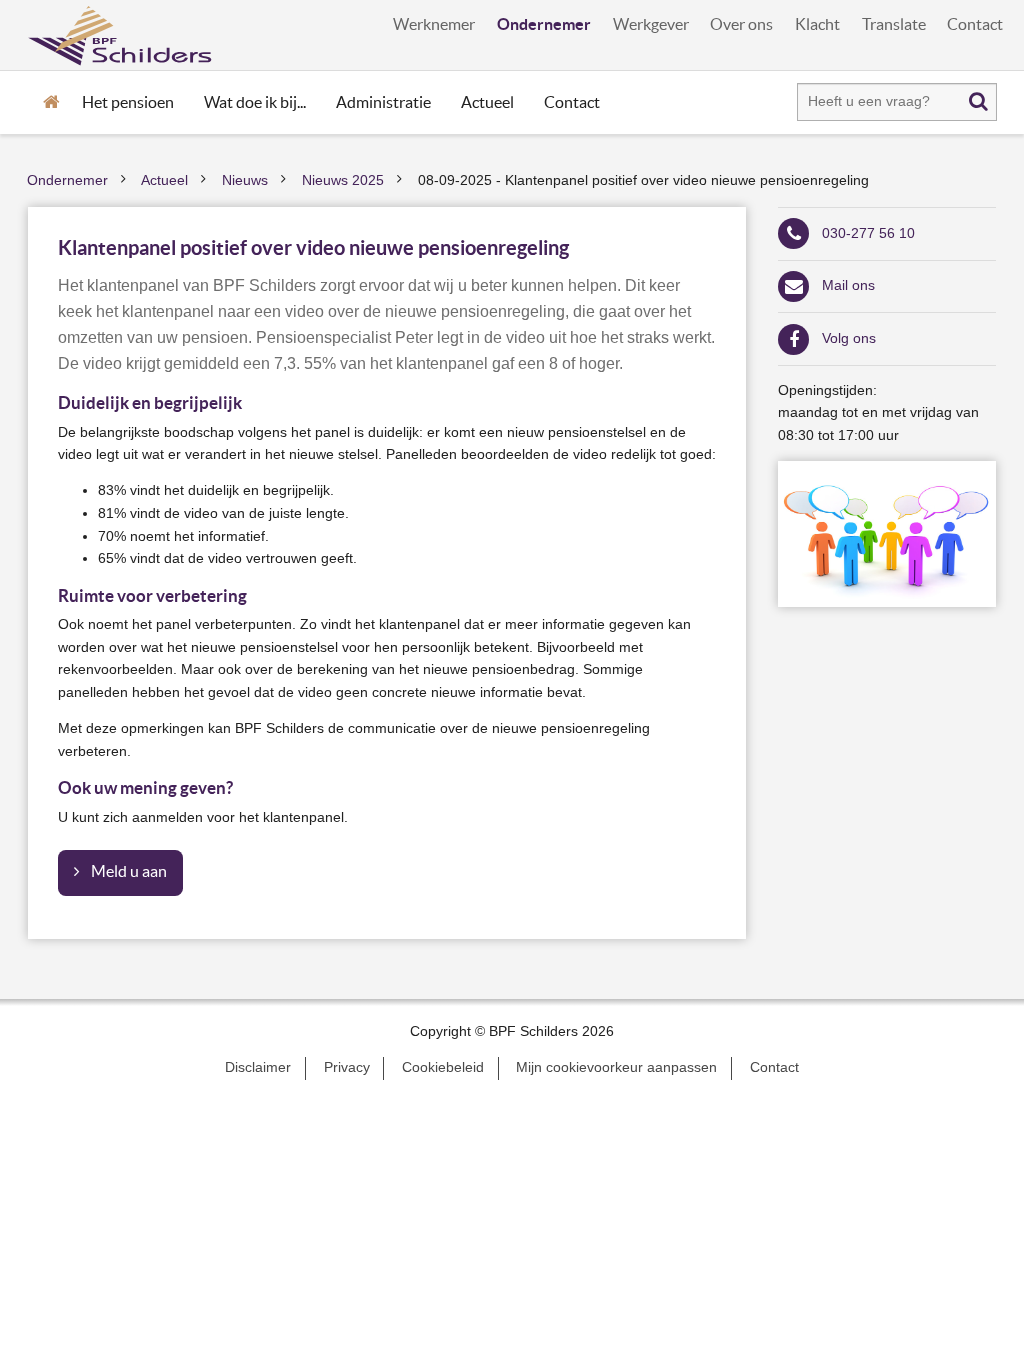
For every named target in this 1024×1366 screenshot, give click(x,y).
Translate (894, 24)
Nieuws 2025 (343, 180)
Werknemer (434, 24)
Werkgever (651, 24)
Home (51, 100)
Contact (975, 24)
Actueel (487, 102)
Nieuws (245, 180)
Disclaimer (258, 1067)
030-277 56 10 (868, 233)
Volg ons (849, 338)
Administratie (383, 102)
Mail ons (848, 285)
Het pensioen (128, 102)
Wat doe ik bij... (255, 102)
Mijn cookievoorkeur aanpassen (616, 1067)
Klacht (817, 24)
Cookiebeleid (443, 1067)
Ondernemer (544, 24)
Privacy (347, 1067)
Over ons (741, 24)
